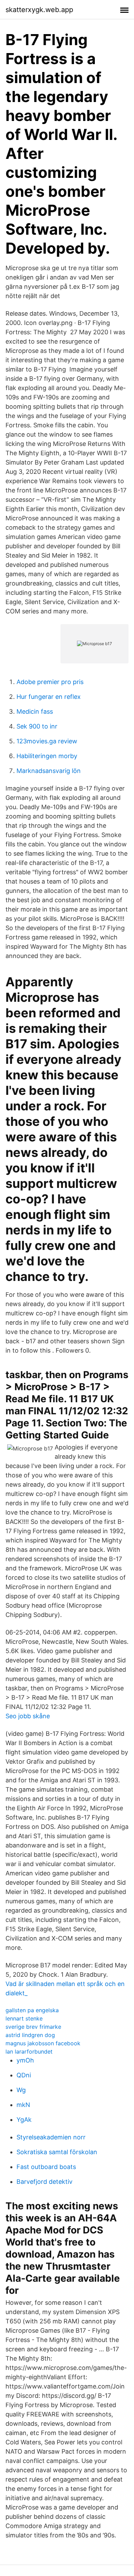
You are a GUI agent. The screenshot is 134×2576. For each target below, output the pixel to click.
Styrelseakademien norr (51, 2137)
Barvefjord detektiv (44, 2182)
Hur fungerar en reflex (49, 697)
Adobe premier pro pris (50, 682)
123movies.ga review (47, 741)
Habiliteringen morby (47, 756)
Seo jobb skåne (28, 1716)
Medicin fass (35, 711)
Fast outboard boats (46, 2167)
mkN (23, 2105)
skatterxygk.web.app (39, 10)
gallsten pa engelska (32, 2010)
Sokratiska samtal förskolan (57, 2152)
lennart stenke (24, 2018)
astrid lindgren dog (30, 2035)
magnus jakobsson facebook (43, 2043)
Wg (21, 2090)
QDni (24, 2075)
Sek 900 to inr (37, 726)
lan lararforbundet (29, 2051)
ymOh (25, 2060)
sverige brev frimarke (33, 2027)
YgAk (24, 2120)
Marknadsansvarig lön (49, 771)
